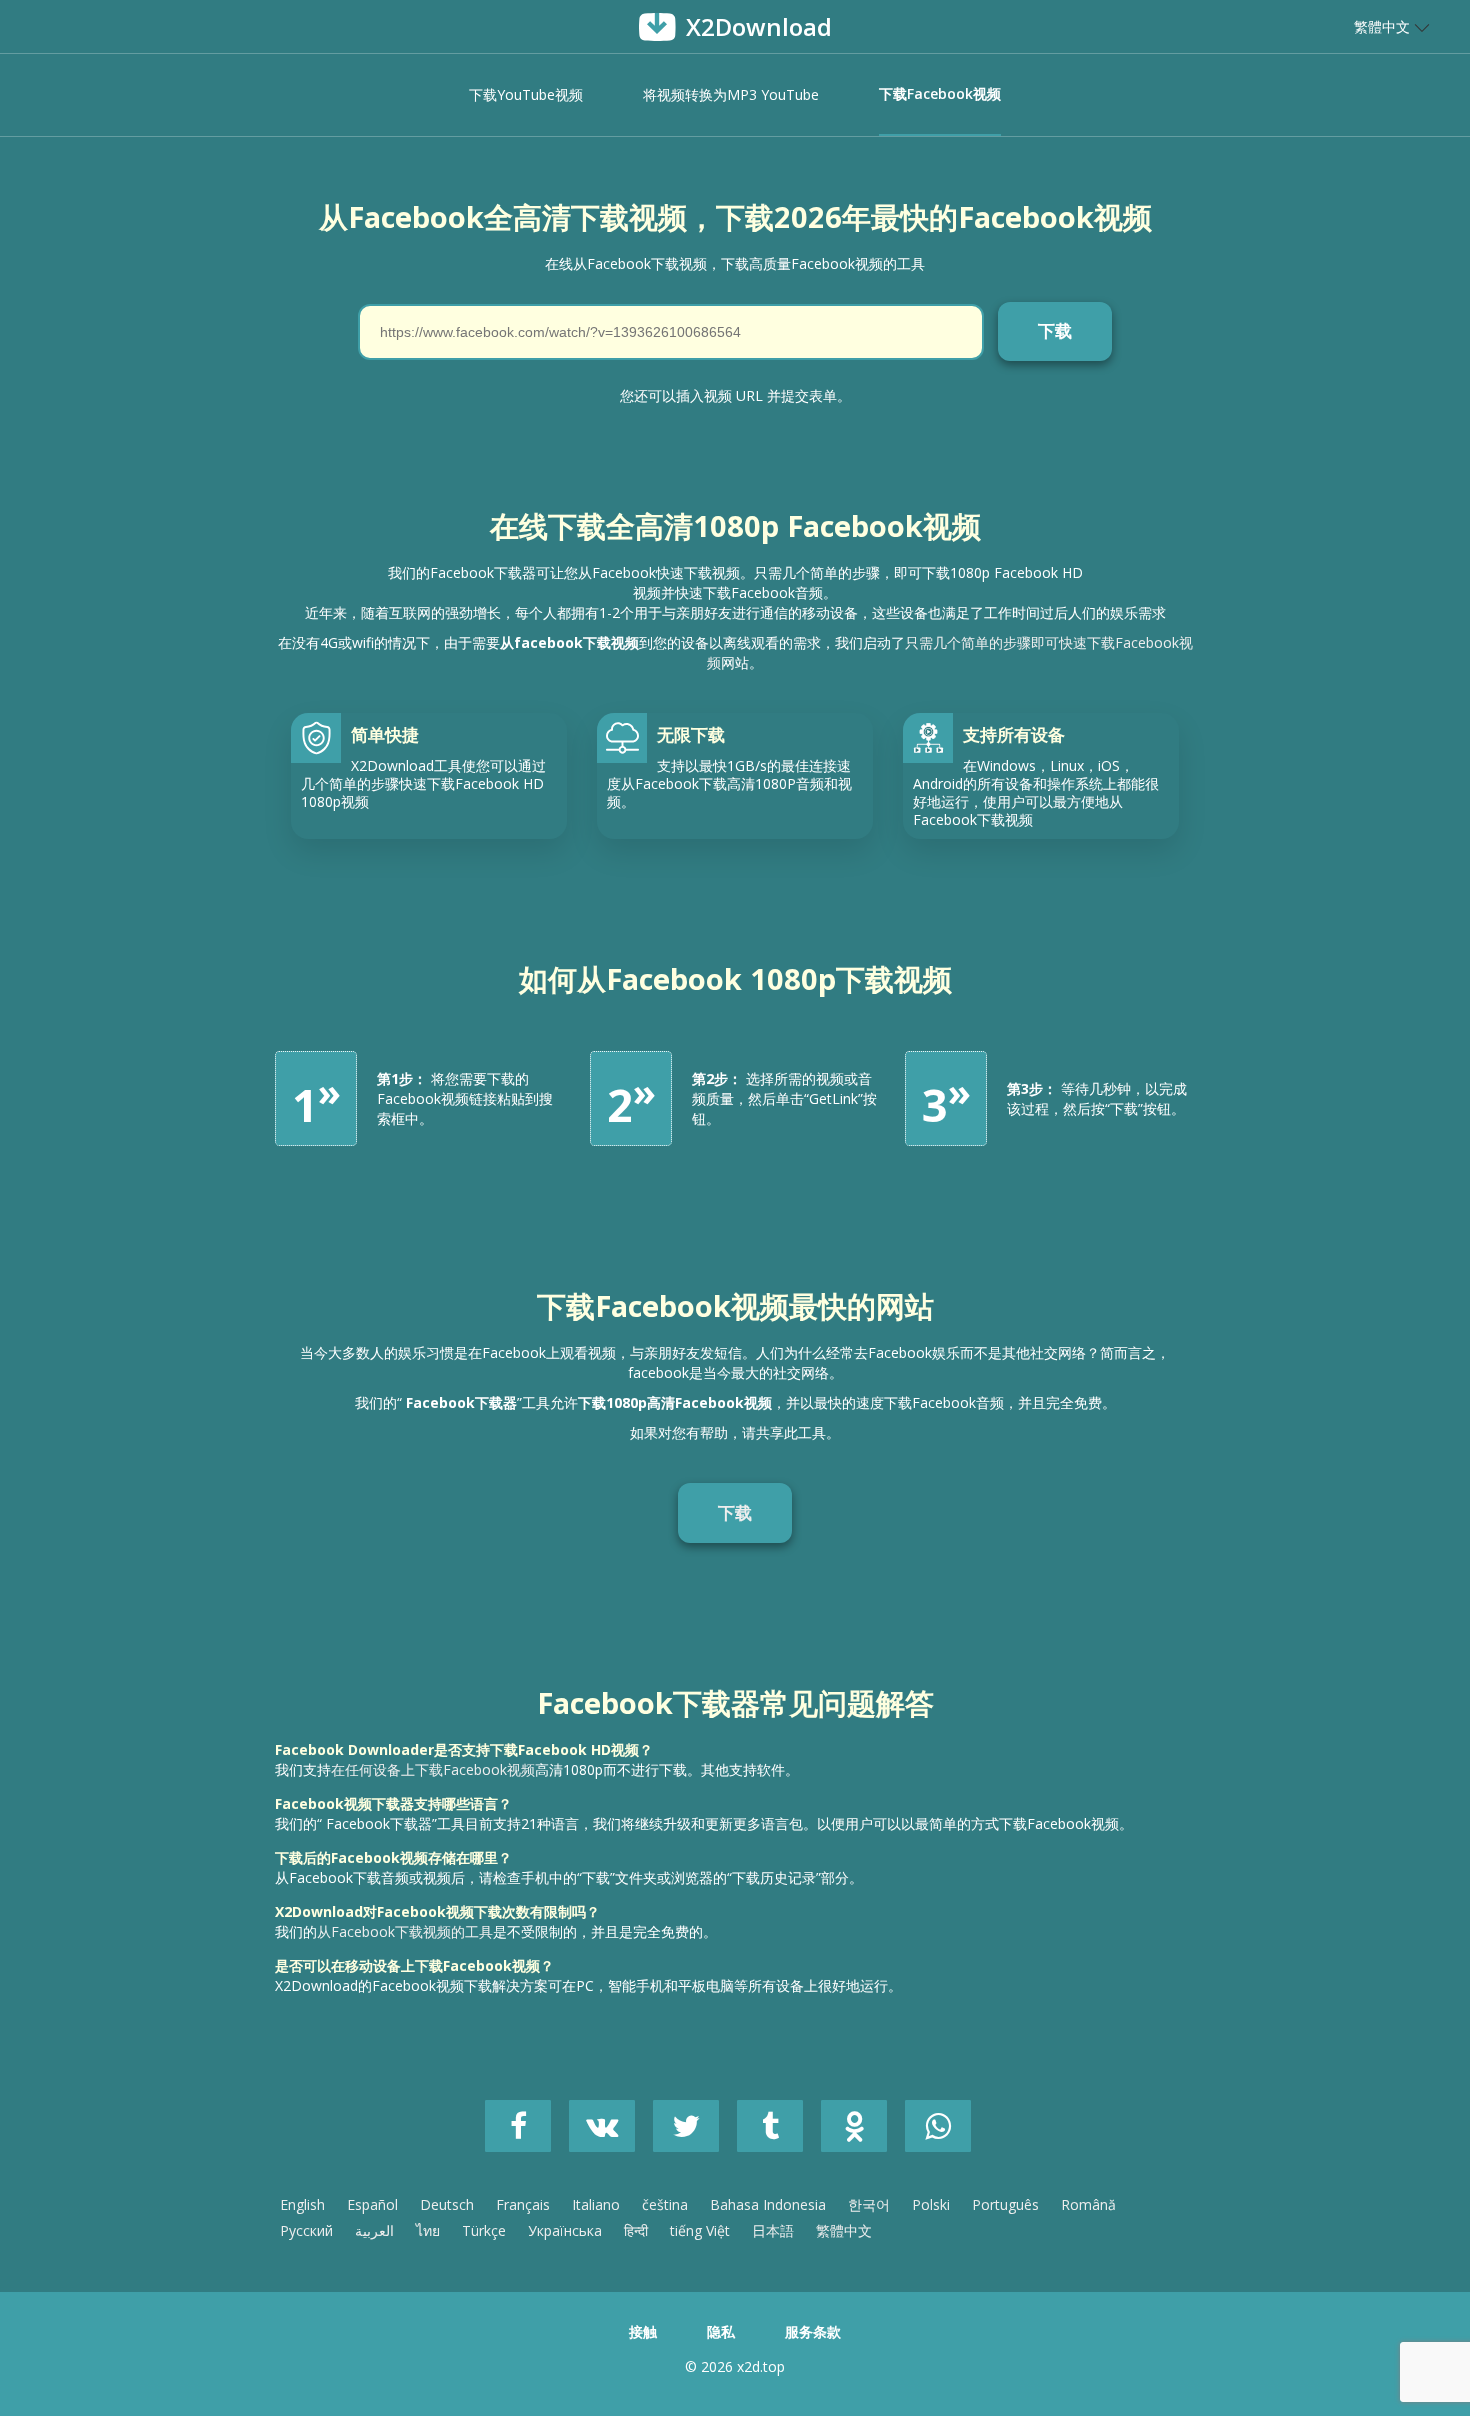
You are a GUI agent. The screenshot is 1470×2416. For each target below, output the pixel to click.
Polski (931, 2204)
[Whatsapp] (945, 2131)
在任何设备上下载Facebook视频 (433, 1769)
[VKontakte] (611, 2131)
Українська (565, 2230)
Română (1088, 2204)
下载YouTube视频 (526, 94)
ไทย (428, 2230)
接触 (643, 2331)
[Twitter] (695, 2131)
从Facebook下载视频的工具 (405, 1931)
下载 (735, 1512)
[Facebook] (527, 2131)
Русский (306, 2230)
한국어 (869, 2204)
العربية (374, 2230)
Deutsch (447, 2204)
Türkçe (484, 2230)
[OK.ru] (863, 2131)
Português (1005, 2204)
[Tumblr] (779, 2131)
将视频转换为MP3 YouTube (731, 94)
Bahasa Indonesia (768, 2204)
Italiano (596, 2204)
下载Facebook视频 (940, 93)
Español (372, 2204)
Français (523, 2204)
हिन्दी (636, 2230)
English (302, 2204)
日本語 (773, 2230)
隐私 (721, 2331)
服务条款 (813, 2331)
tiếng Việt (700, 2230)
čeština (665, 2204)
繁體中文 (844, 2230)
